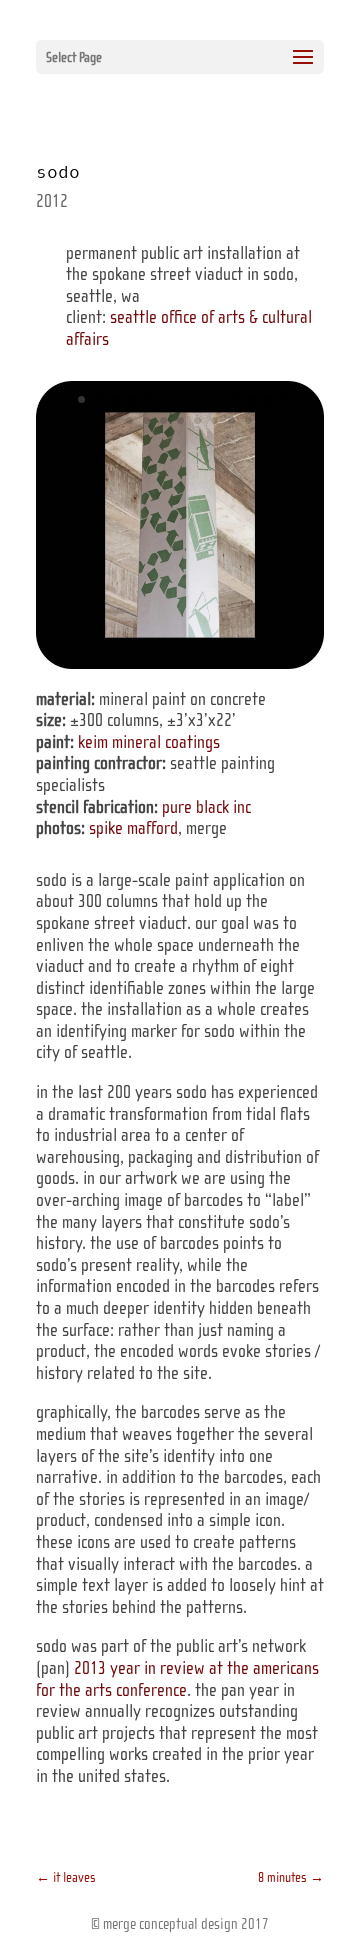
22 (197, 420)
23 (214, 420)
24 (231, 420)
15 (285, 399)
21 (180, 420)
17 (112, 420)
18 (129, 420)
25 (248, 420)
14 (268, 399)
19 (146, 420)
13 (251, 399)
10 (200, 399)
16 (302, 399)
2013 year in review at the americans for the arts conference (177, 1679)
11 (217, 399)
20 (163, 420)
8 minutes (291, 1877)
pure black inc (206, 807)
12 (234, 399)
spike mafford (133, 828)
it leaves (66, 1877)
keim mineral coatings (149, 742)
